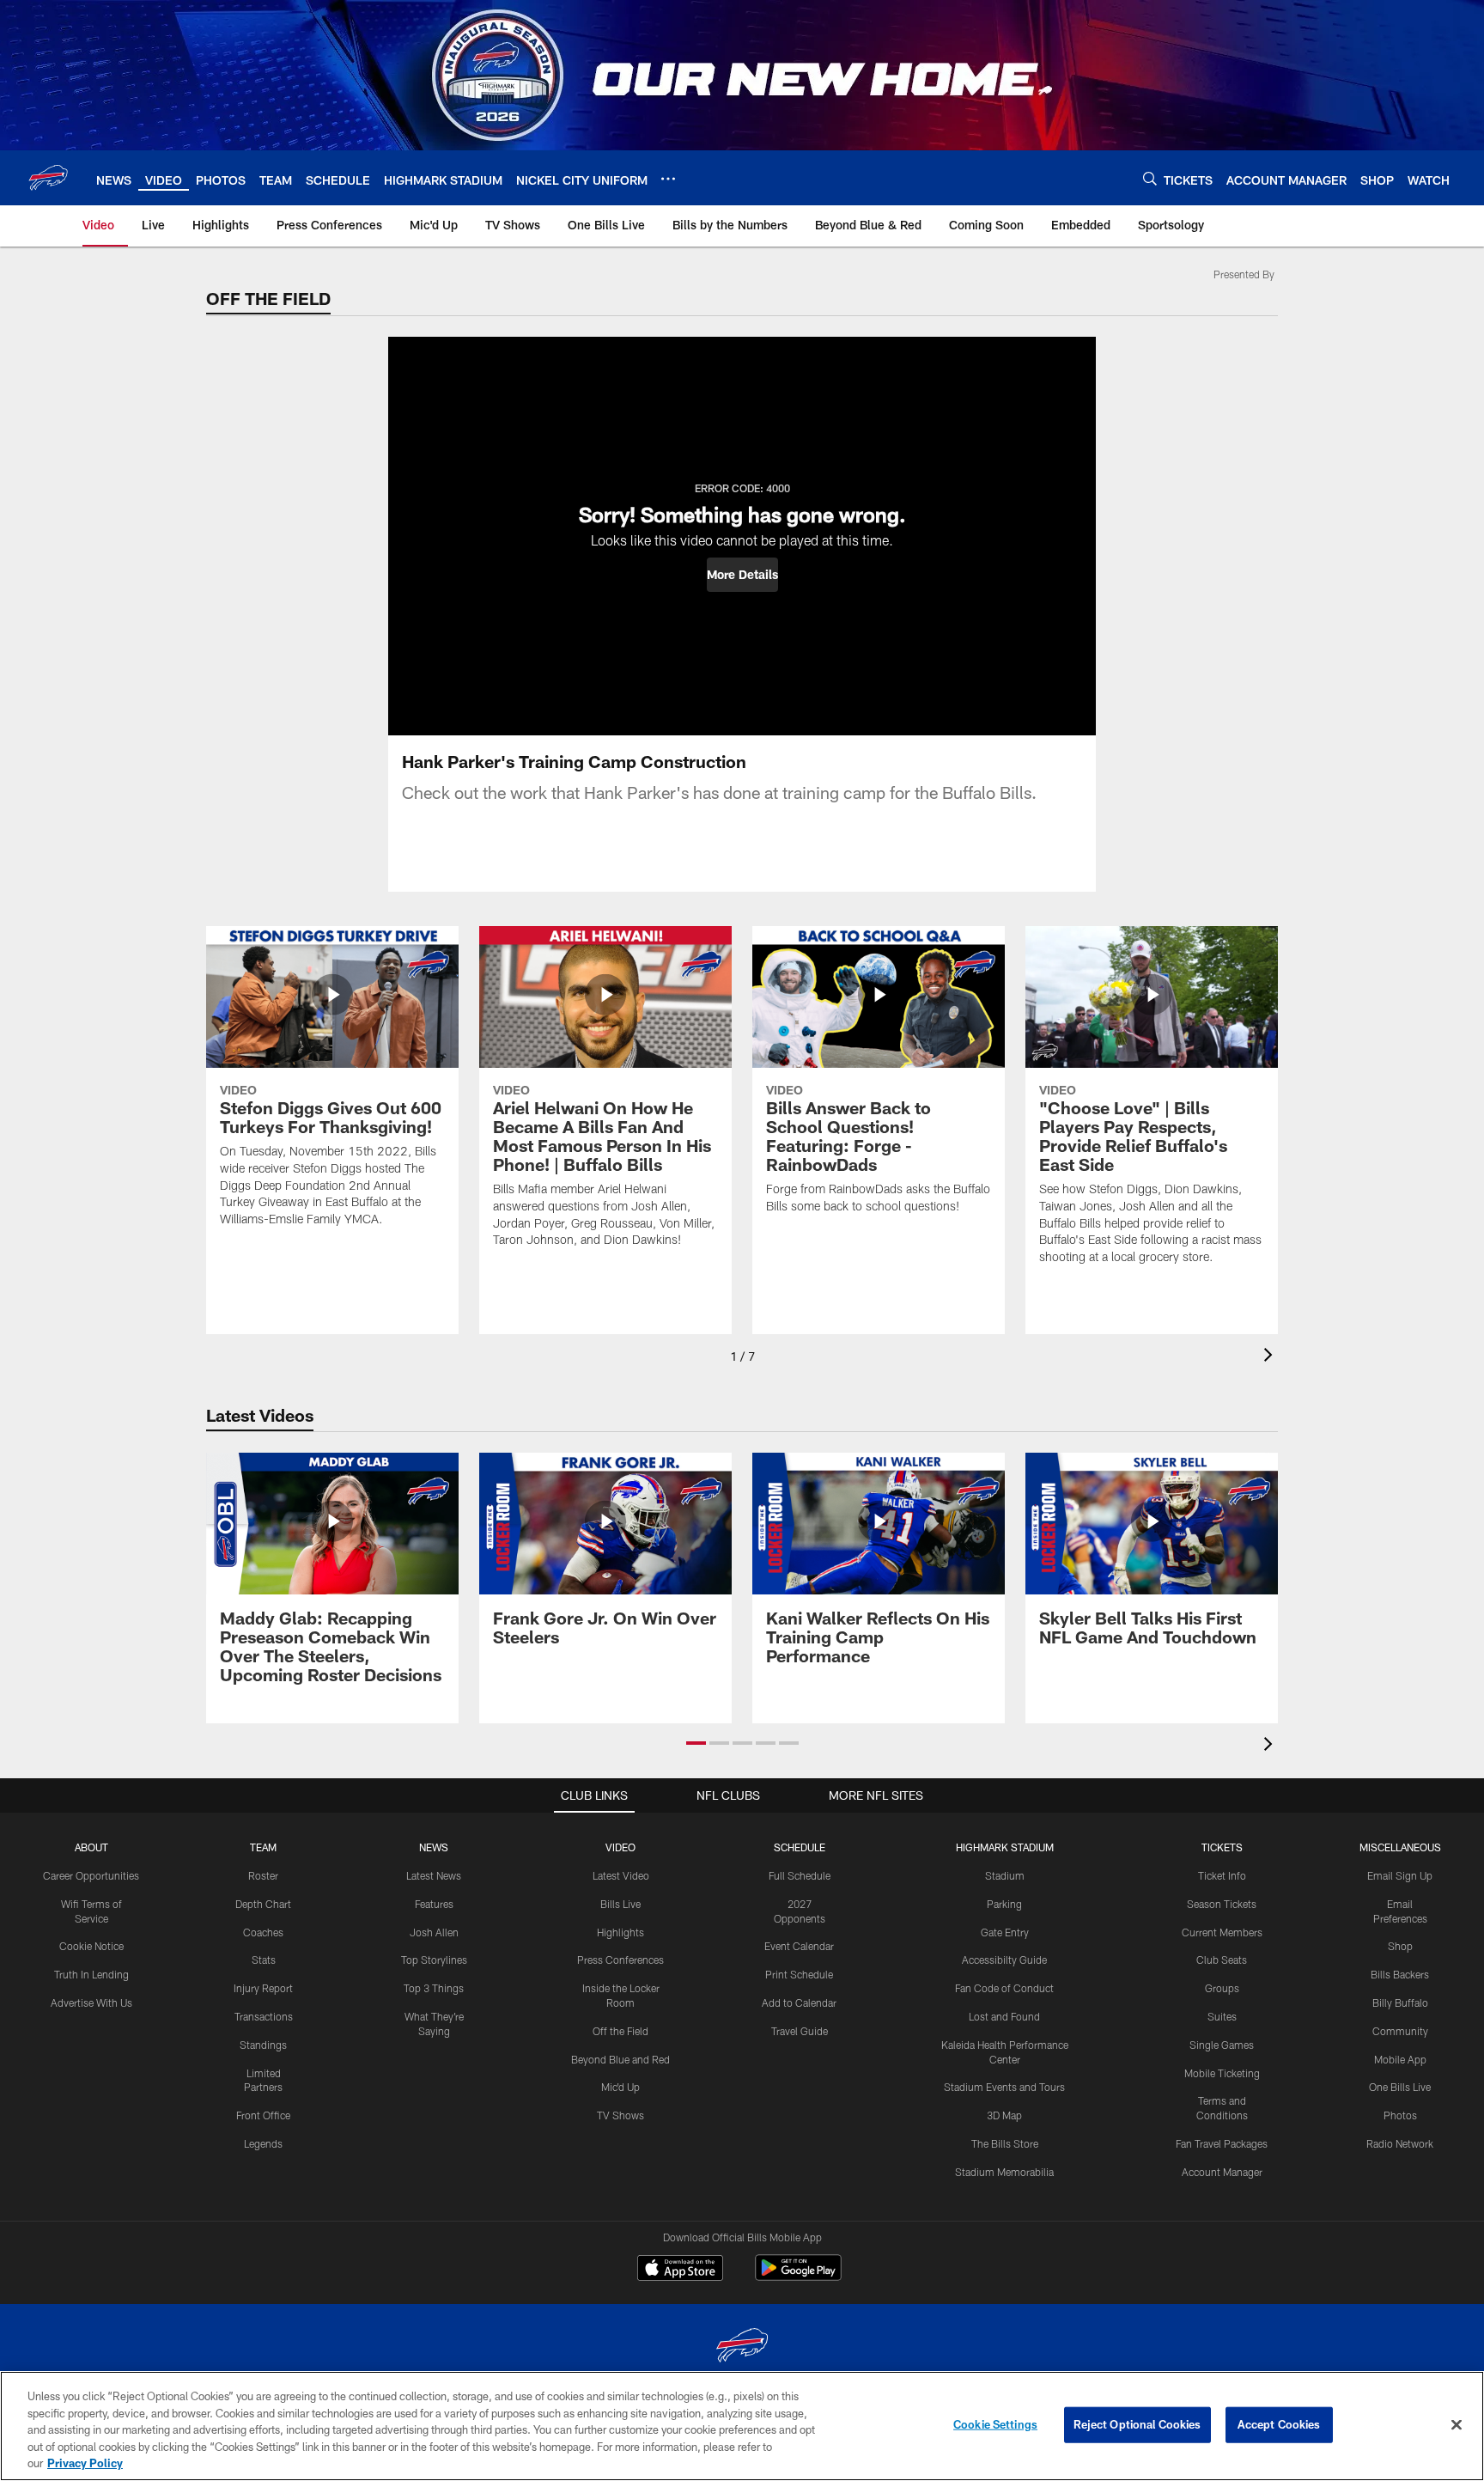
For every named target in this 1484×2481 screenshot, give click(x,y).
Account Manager (1222, 2172)
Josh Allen (434, 1932)
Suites (1222, 2016)
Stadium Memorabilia (1004, 2172)
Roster (263, 1875)
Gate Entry (1005, 1932)
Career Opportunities (91, 1875)
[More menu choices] (668, 179)
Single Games (1222, 2045)
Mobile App (1400, 2059)
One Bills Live (1400, 2087)
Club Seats (1222, 1960)
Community (1400, 2031)
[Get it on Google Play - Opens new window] (798, 2276)
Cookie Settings (995, 2424)
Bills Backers (1400, 1974)
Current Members (1222, 1932)
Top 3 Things (434, 1988)
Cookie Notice (91, 1946)
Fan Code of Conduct (1004, 1988)
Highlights (620, 1932)
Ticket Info (1222, 1875)
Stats (264, 1960)
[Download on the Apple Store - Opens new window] (680, 2270)
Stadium (1005, 1875)
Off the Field (620, 2031)
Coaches (263, 1932)
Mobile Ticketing (1222, 2073)
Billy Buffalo (1400, 2002)
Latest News (434, 1875)
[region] (742, 2426)
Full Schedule (800, 1875)
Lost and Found (1004, 2016)
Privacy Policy (85, 2463)
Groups (1222, 1988)
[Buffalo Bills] (742, 2347)
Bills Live (620, 1904)
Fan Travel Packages (1222, 2143)
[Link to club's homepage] (48, 178)
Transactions (264, 2016)
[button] (742, 575)
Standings (263, 2045)
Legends (263, 2143)
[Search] (1150, 178)
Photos (1400, 2115)
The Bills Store (1005, 2143)
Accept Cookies (1279, 2424)
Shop (1400, 1946)
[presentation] (1271, 1357)
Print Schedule (799, 1974)
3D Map (1004, 2115)
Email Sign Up (1400, 1875)
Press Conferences (620, 1960)
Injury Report (263, 1988)
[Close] (1457, 2425)
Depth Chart (263, 1904)
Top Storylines (434, 1960)
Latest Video (621, 1875)
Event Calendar (799, 1946)
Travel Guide (800, 2031)
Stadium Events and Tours (1004, 2087)
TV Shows (620, 2115)
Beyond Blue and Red (620, 2059)
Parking (1004, 1904)
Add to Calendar (799, 2002)
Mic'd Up (620, 2087)
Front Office (263, 2115)
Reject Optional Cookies (1137, 2424)
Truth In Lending (91, 1974)
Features (434, 1904)
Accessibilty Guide (1004, 1960)
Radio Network (1400, 2143)
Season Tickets (1222, 1904)
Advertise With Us (91, 2002)
